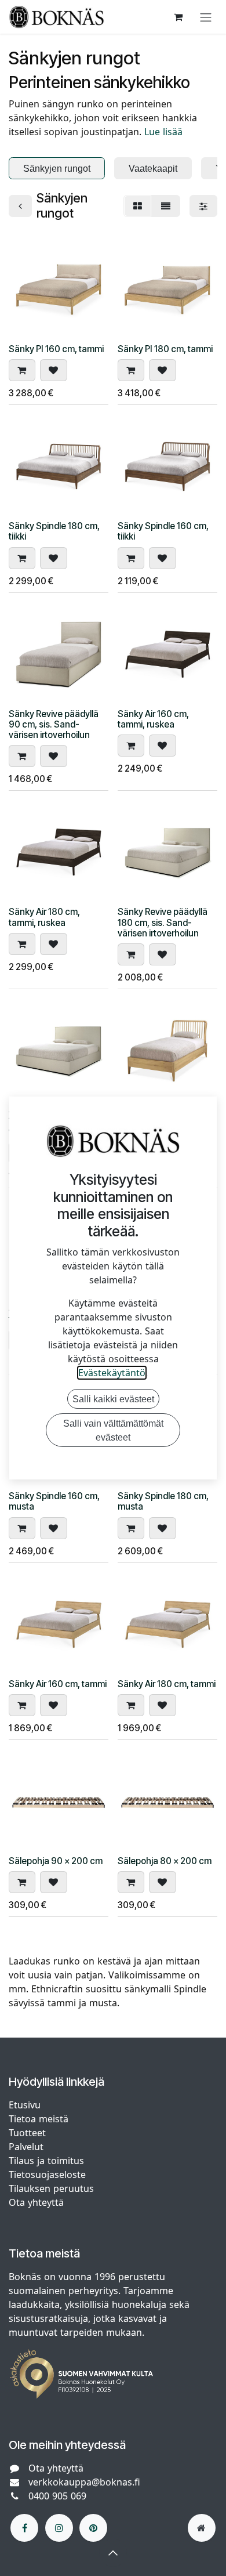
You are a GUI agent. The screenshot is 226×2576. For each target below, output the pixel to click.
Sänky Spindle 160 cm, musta (54, 1501)
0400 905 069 (57, 2496)
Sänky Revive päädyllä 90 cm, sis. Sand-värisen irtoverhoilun (54, 724)
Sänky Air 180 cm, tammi (167, 1684)
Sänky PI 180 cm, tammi (165, 349)
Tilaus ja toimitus (46, 2161)
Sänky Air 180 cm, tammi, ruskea (44, 917)
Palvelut (26, 2147)
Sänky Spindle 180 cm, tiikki (54, 531)
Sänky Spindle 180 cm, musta (163, 1501)
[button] (22, 370)
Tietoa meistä (39, 2119)
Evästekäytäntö (112, 1373)
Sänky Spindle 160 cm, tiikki (163, 531)
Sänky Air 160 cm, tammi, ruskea (153, 719)
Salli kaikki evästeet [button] (113, 1399)
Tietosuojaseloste (49, 2175)
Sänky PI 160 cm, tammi (56, 349)
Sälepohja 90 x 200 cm (56, 1861)
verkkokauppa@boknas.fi (84, 2482)
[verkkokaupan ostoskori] (178, 17)
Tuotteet (27, 2133)
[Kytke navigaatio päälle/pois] (206, 17)
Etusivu (25, 2105)
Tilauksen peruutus (51, 2188)
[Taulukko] (138, 206)
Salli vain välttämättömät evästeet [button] (113, 1430)
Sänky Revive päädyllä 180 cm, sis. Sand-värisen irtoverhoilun (163, 922)
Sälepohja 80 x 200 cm (165, 1861)
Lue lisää (163, 132)
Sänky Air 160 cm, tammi (58, 1684)
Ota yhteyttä (36, 2202)
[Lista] (166, 206)
